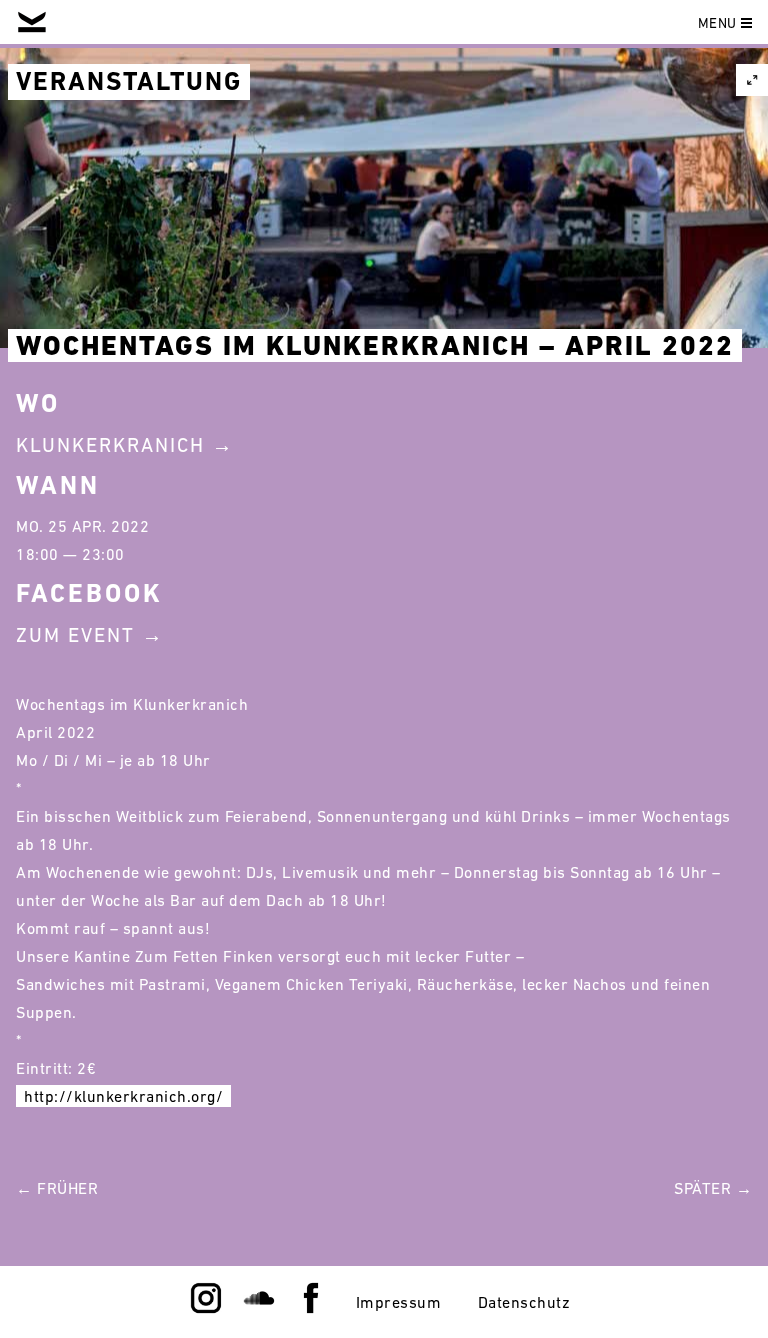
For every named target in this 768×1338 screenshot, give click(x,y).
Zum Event (75, 635)
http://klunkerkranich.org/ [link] (123, 1096)
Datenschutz (524, 1302)
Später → (713, 1188)
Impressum (399, 1302)
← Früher (57, 1188)
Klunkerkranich (110, 445)
